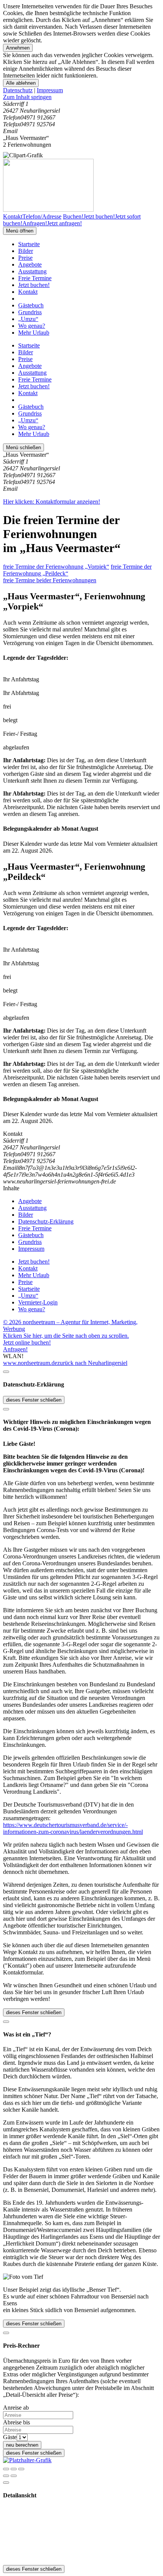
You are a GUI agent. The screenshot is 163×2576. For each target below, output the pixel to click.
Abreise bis (16, 2422)
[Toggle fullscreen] (14, 2469)
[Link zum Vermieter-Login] (27, 2460)
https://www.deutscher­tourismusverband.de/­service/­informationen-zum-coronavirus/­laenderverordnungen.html (73, 1828)
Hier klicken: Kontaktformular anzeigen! (52, 502)
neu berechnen (22, 2445)
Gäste (10, 2437)
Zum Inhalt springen (27, 97)
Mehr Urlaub (34, 333)
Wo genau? (32, 326)
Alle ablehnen (21, 83)
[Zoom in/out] (21, 2469)
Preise (25, 258)
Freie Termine (35, 278)
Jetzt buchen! (34, 285)
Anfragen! (15, 1349)
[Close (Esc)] (6, 2469)
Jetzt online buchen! (27, 1342)
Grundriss (30, 312)
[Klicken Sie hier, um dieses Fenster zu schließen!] (6, 1372)
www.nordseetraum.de (30, 1363)
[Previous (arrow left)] (6, 2476)
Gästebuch (31, 305)
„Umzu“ (28, 319)
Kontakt (28, 292)
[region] (81, 97)
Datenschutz (18, 90)
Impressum (50, 90)
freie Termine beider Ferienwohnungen (50, 580)
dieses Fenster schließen (34, 1400)
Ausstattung (32, 271)
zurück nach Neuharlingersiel (92, 1363)
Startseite (29, 244)
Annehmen (18, 48)
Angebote (30, 264)
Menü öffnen (20, 231)
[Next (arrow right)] (14, 2476)
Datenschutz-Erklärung (46, 1221)
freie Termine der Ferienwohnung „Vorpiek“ (56, 567)
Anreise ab (16, 2408)
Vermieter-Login (38, 1302)
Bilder (26, 251)
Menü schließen (24, 447)
